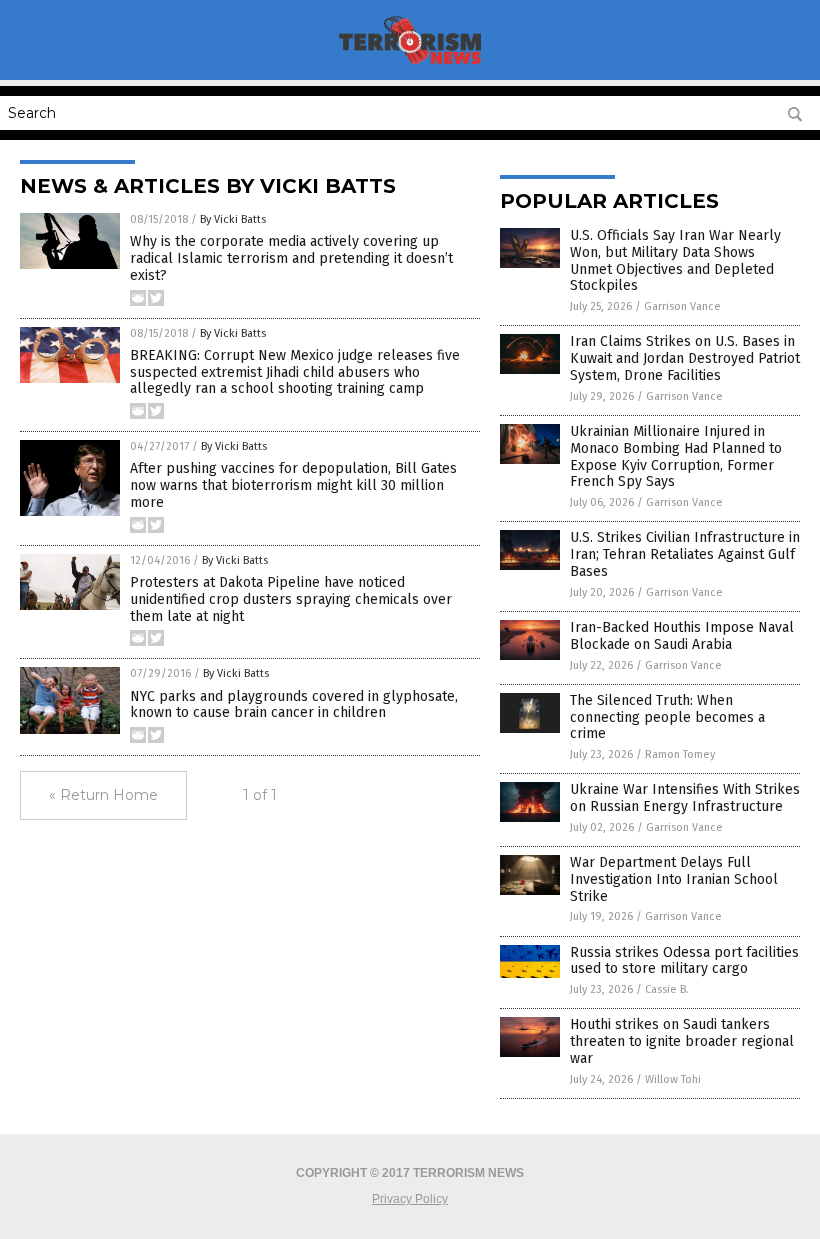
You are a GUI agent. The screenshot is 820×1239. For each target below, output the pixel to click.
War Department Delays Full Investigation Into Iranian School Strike (674, 879)
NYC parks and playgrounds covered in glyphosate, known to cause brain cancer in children (294, 705)
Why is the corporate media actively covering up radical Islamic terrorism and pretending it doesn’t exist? (291, 258)
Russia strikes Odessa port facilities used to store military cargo (684, 961)
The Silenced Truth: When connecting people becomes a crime (667, 717)
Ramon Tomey (680, 754)
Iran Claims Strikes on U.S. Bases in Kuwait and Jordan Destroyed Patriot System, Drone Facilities (685, 358)
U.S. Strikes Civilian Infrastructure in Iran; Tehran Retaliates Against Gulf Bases (685, 554)
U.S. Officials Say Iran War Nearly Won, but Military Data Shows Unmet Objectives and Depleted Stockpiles (675, 260)
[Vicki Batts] (410, 66)
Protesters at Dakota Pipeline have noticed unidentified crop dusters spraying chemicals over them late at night (291, 599)
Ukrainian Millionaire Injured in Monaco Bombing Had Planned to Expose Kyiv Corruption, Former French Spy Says (676, 456)
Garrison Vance (682, 306)
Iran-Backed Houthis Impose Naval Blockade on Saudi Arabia (682, 636)
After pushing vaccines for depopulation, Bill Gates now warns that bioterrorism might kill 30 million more (293, 485)
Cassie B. (667, 989)
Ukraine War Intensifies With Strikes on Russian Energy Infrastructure (685, 798)
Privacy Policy (410, 1199)
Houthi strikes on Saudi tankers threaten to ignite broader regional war (682, 1041)
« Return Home (103, 795)
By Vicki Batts (233, 219)
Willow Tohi (673, 1079)
